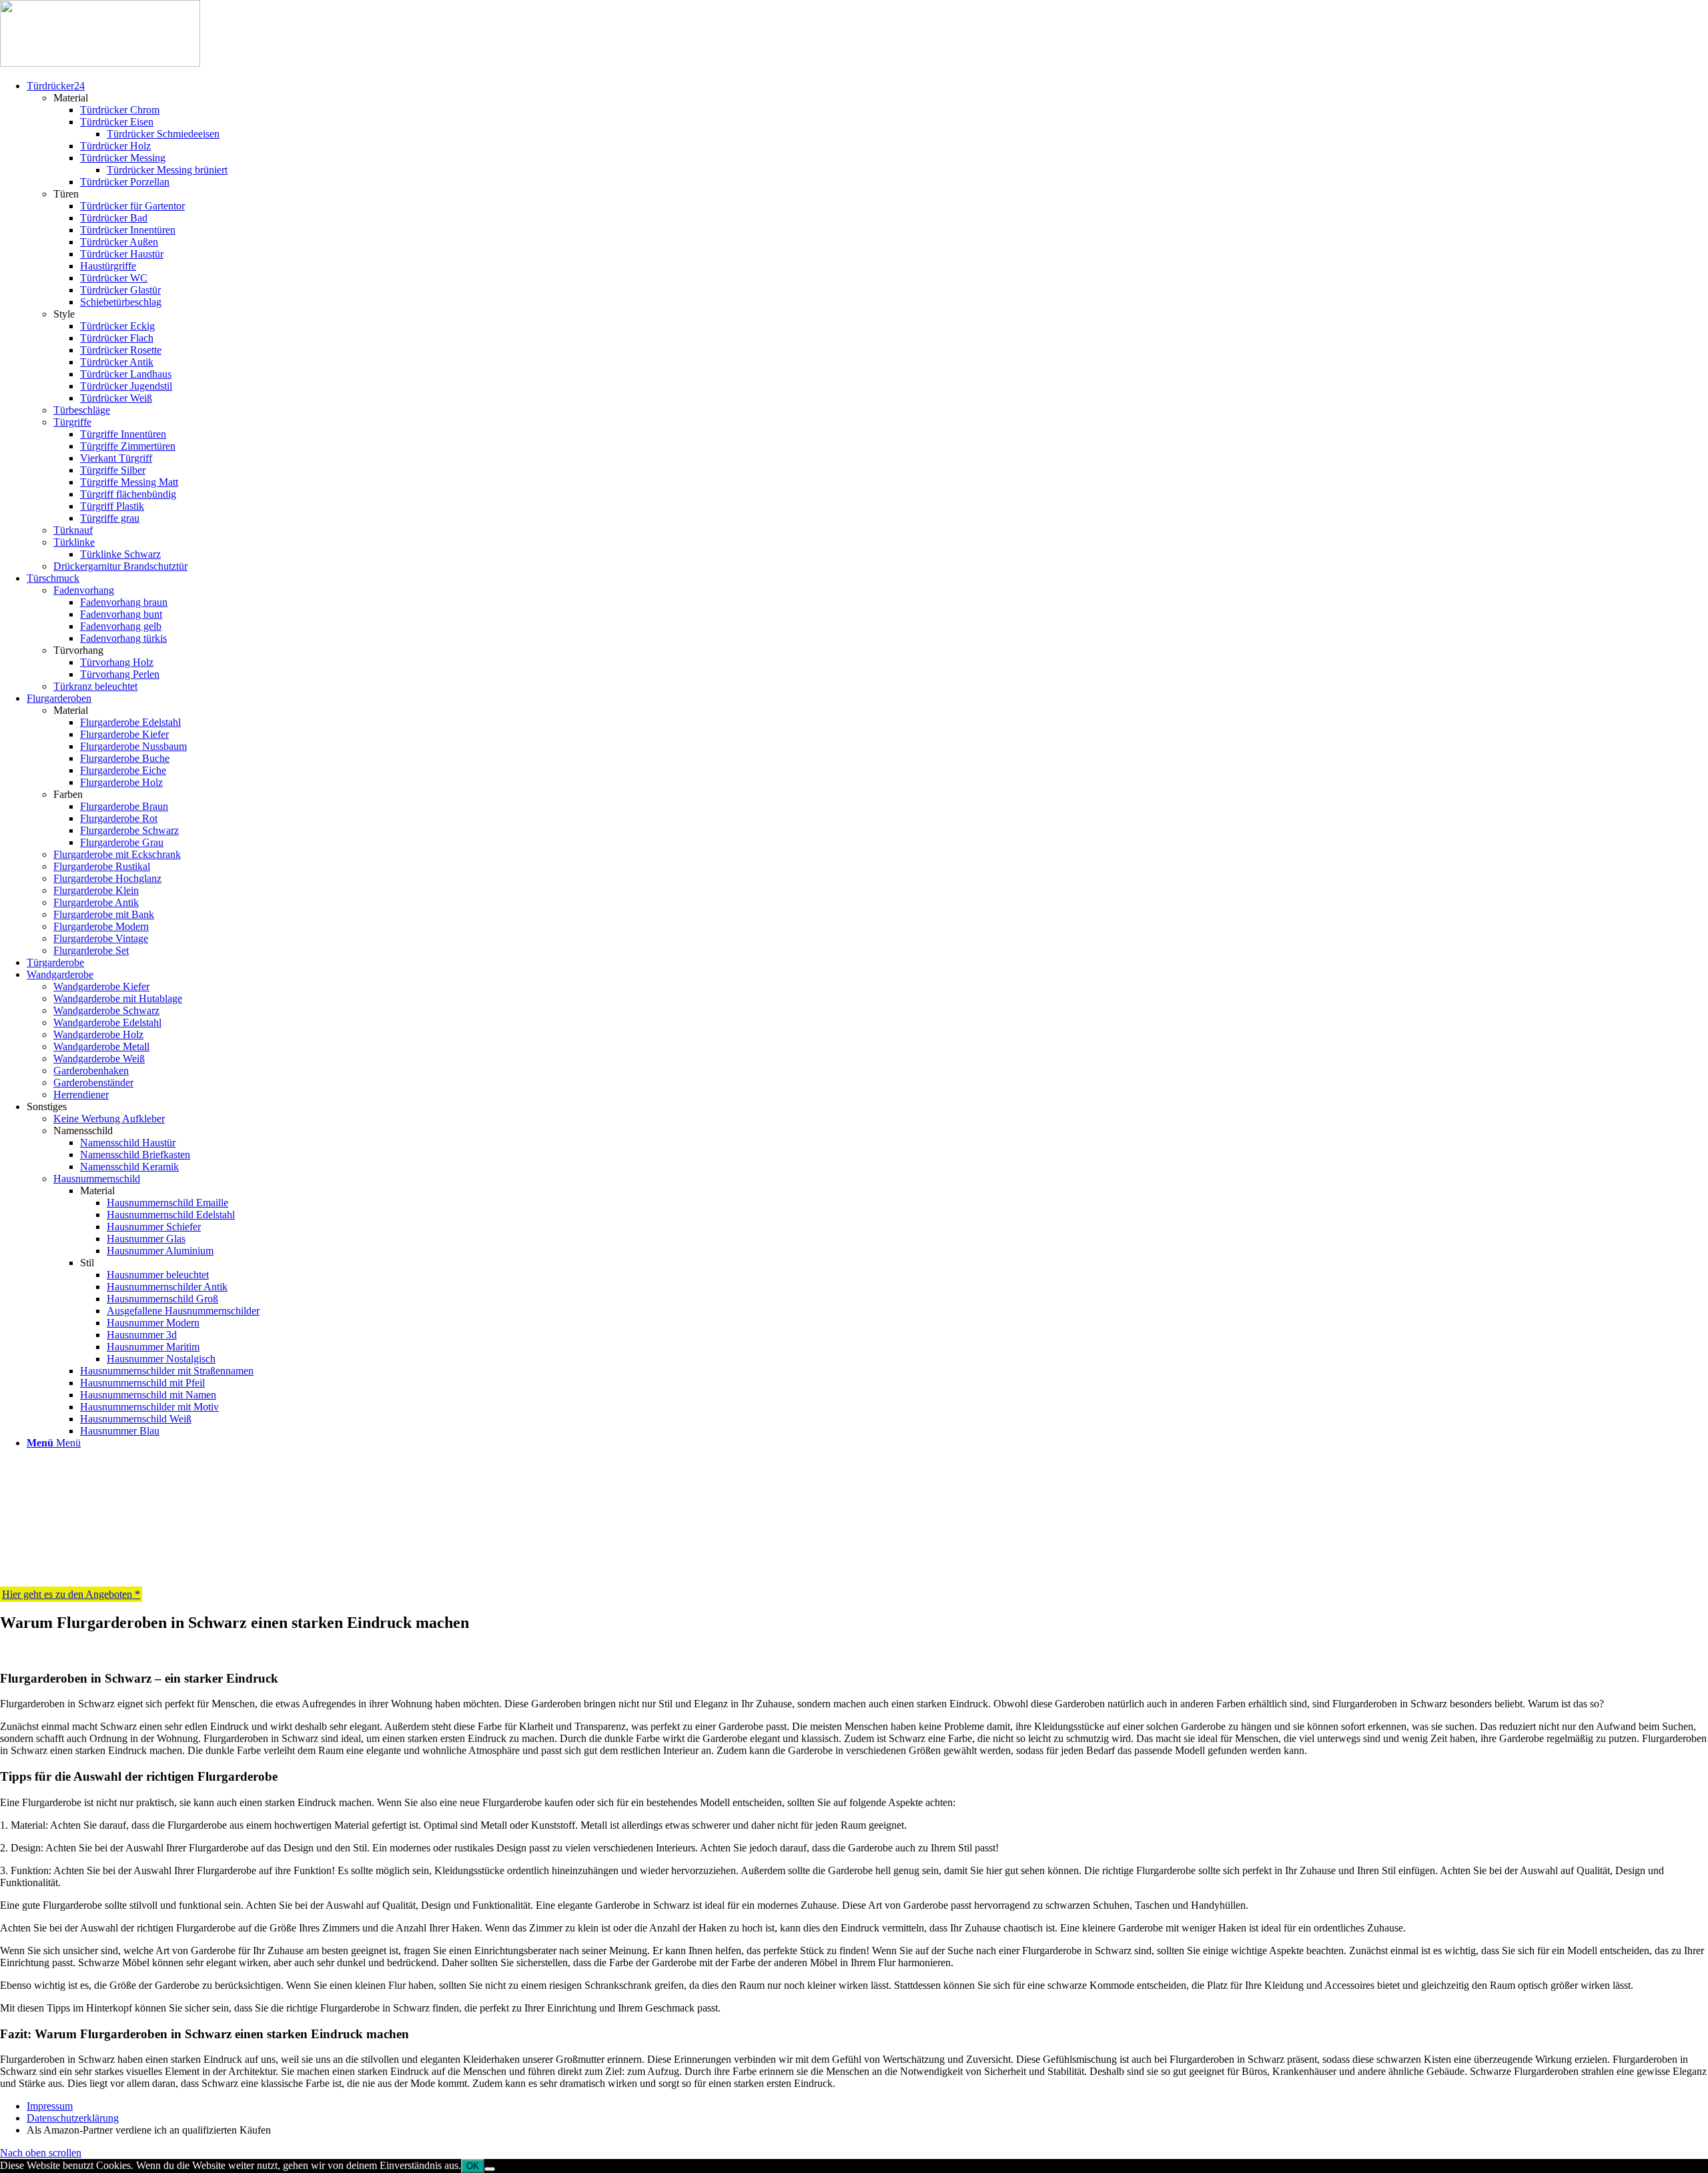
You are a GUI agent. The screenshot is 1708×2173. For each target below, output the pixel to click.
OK (473, 2166)
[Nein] (490, 2169)
